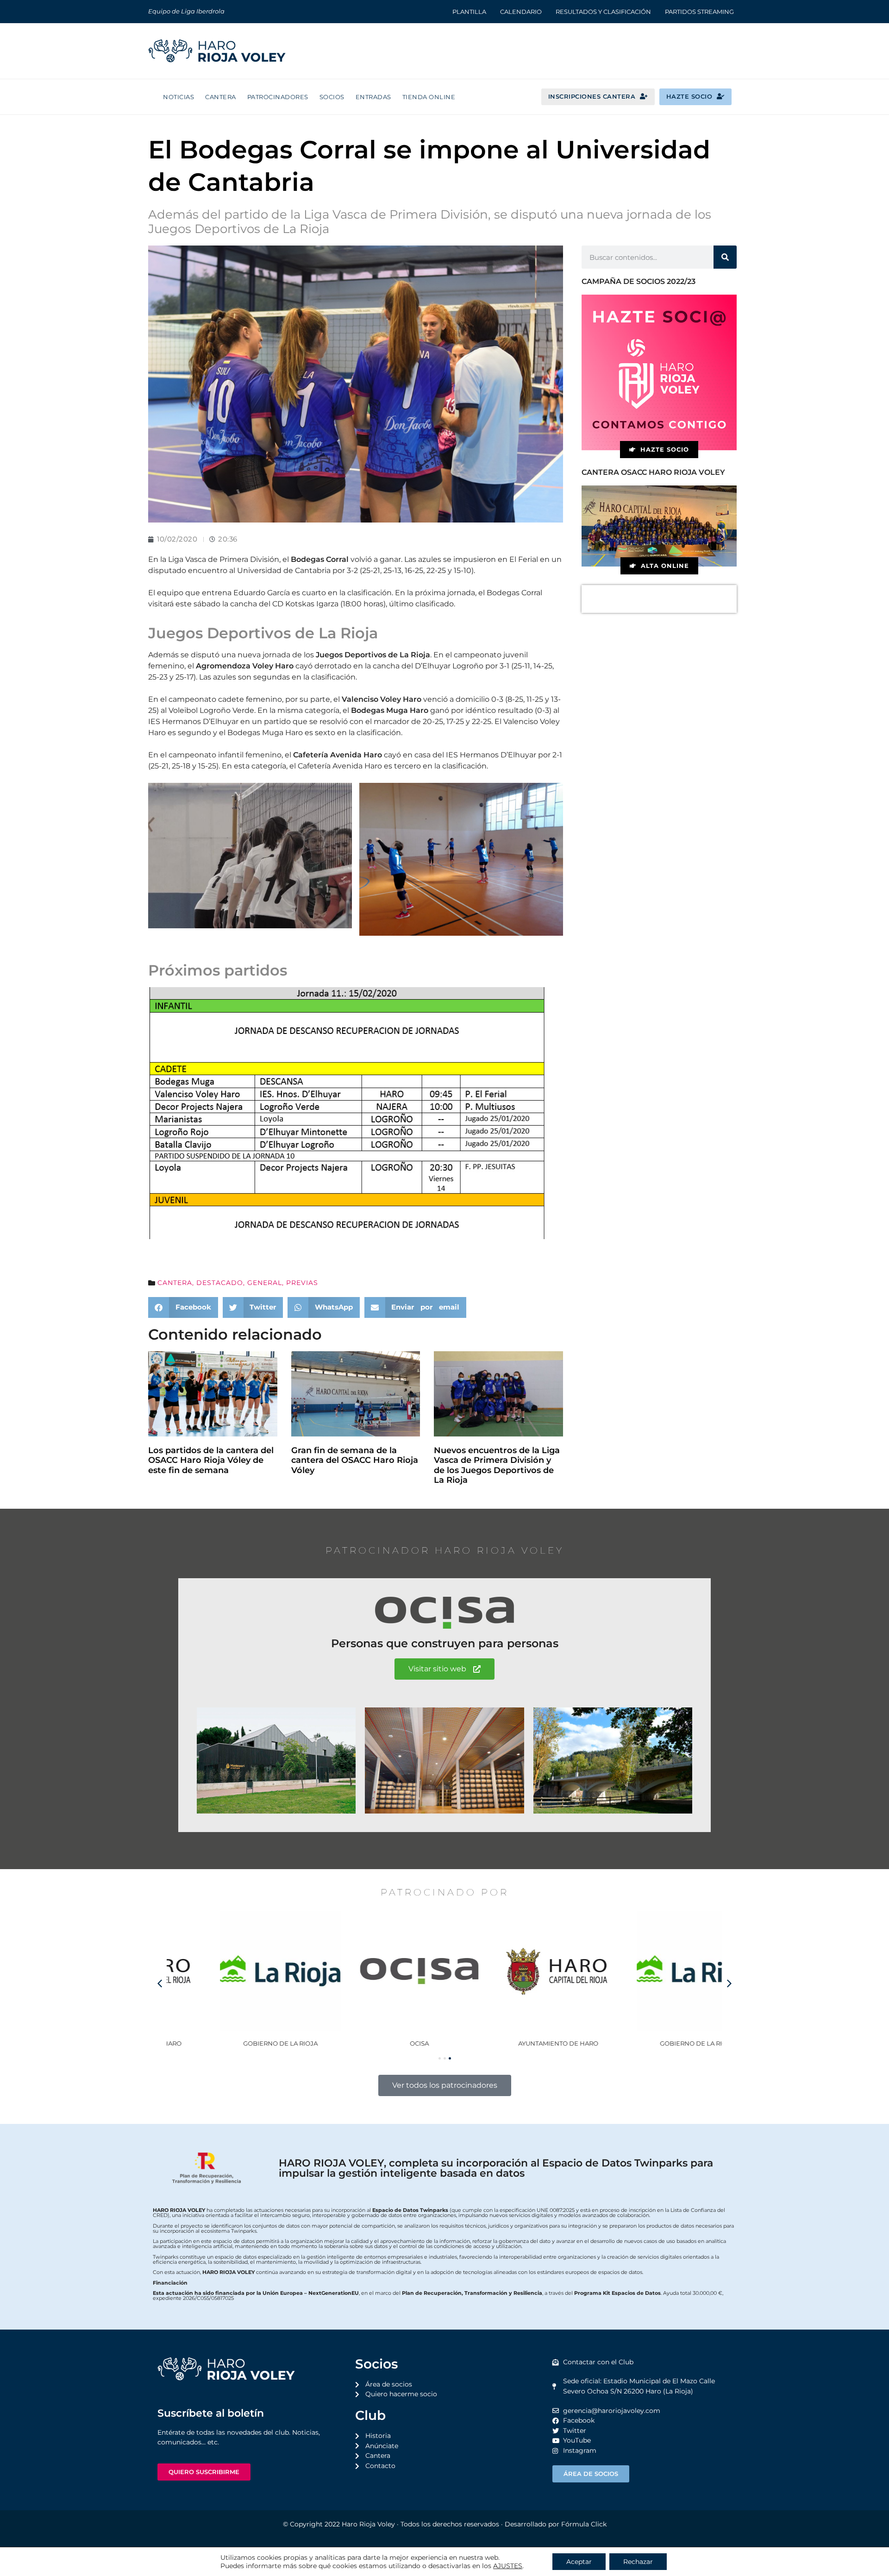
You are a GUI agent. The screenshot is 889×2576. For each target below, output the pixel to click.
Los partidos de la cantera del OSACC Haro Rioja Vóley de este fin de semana (211, 1460)
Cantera (221, 97)
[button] (183, 1307)
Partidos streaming (699, 12)
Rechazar (638, 2562)
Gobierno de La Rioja (236, 2043)
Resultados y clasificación (603, 12)
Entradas (373, 97)
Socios (332, 97)
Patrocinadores (278, 97)
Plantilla (469, 12)
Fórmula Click (584, 2524)
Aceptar (579, 2562)
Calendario (521, 12)
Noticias (178, 97)
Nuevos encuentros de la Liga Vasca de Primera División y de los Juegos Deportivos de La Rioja (497, 1465)
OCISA (375, 2043)
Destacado (220, 1283)
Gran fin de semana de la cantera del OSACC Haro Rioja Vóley (355, 1460)
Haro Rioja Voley (368, 2524)
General (265, 1283)
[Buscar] (725, 257)
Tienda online (429, 97)
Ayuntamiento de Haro (514, 2043)
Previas (302, 1283)
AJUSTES (508, 2566)
